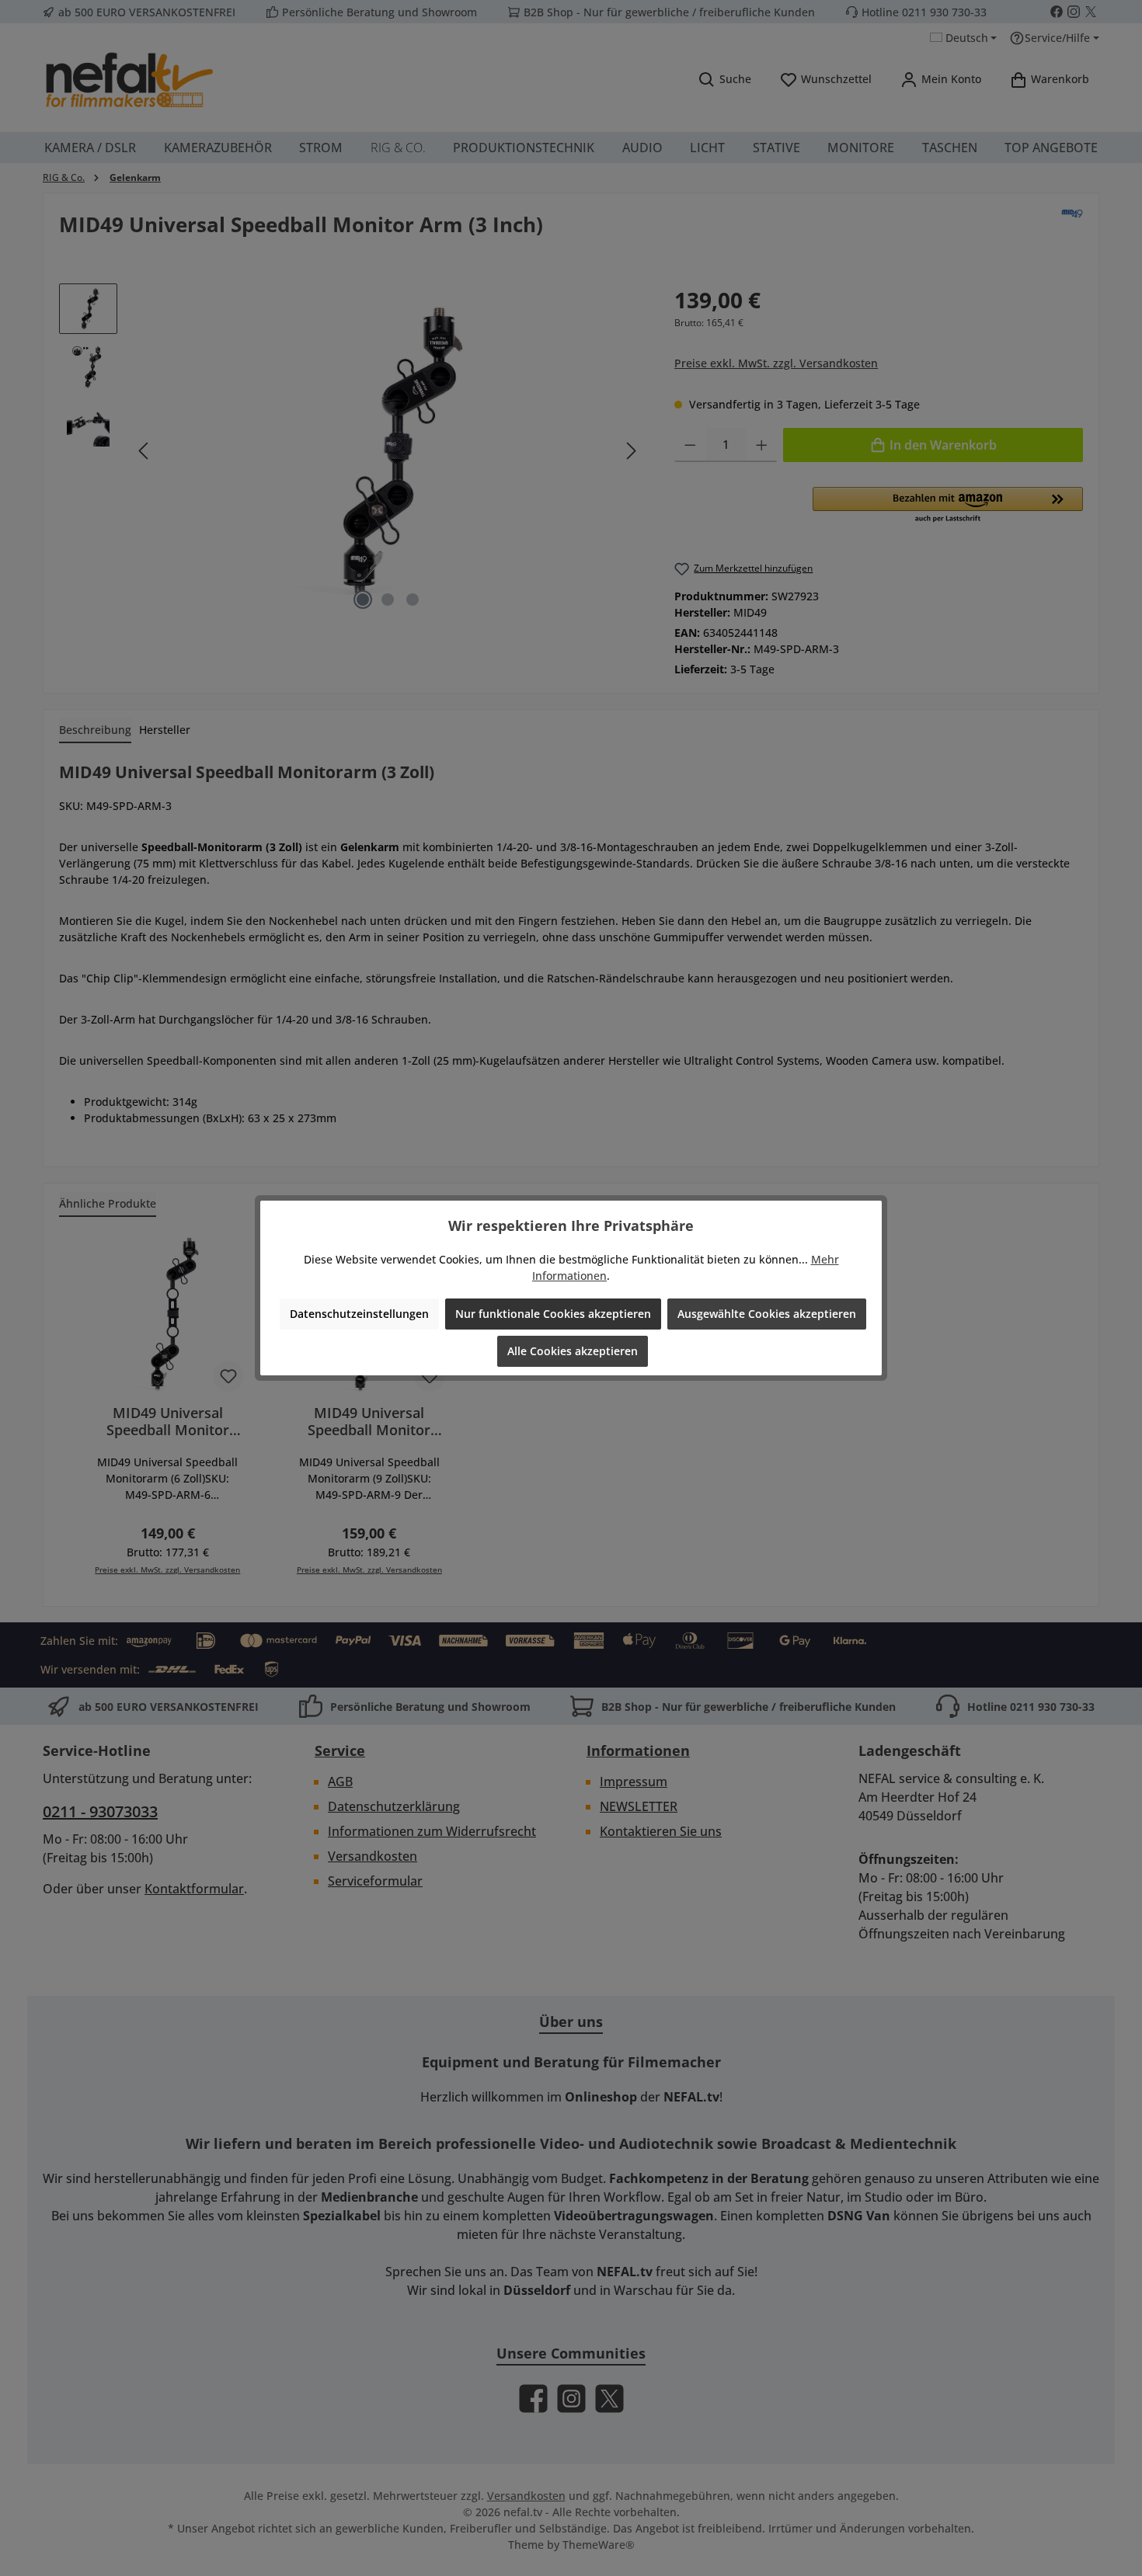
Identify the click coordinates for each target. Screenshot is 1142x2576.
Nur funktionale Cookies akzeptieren (553, 1314)
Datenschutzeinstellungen (359, 1314)
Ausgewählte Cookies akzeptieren (767, 1314)
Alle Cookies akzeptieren (573, 1351)
